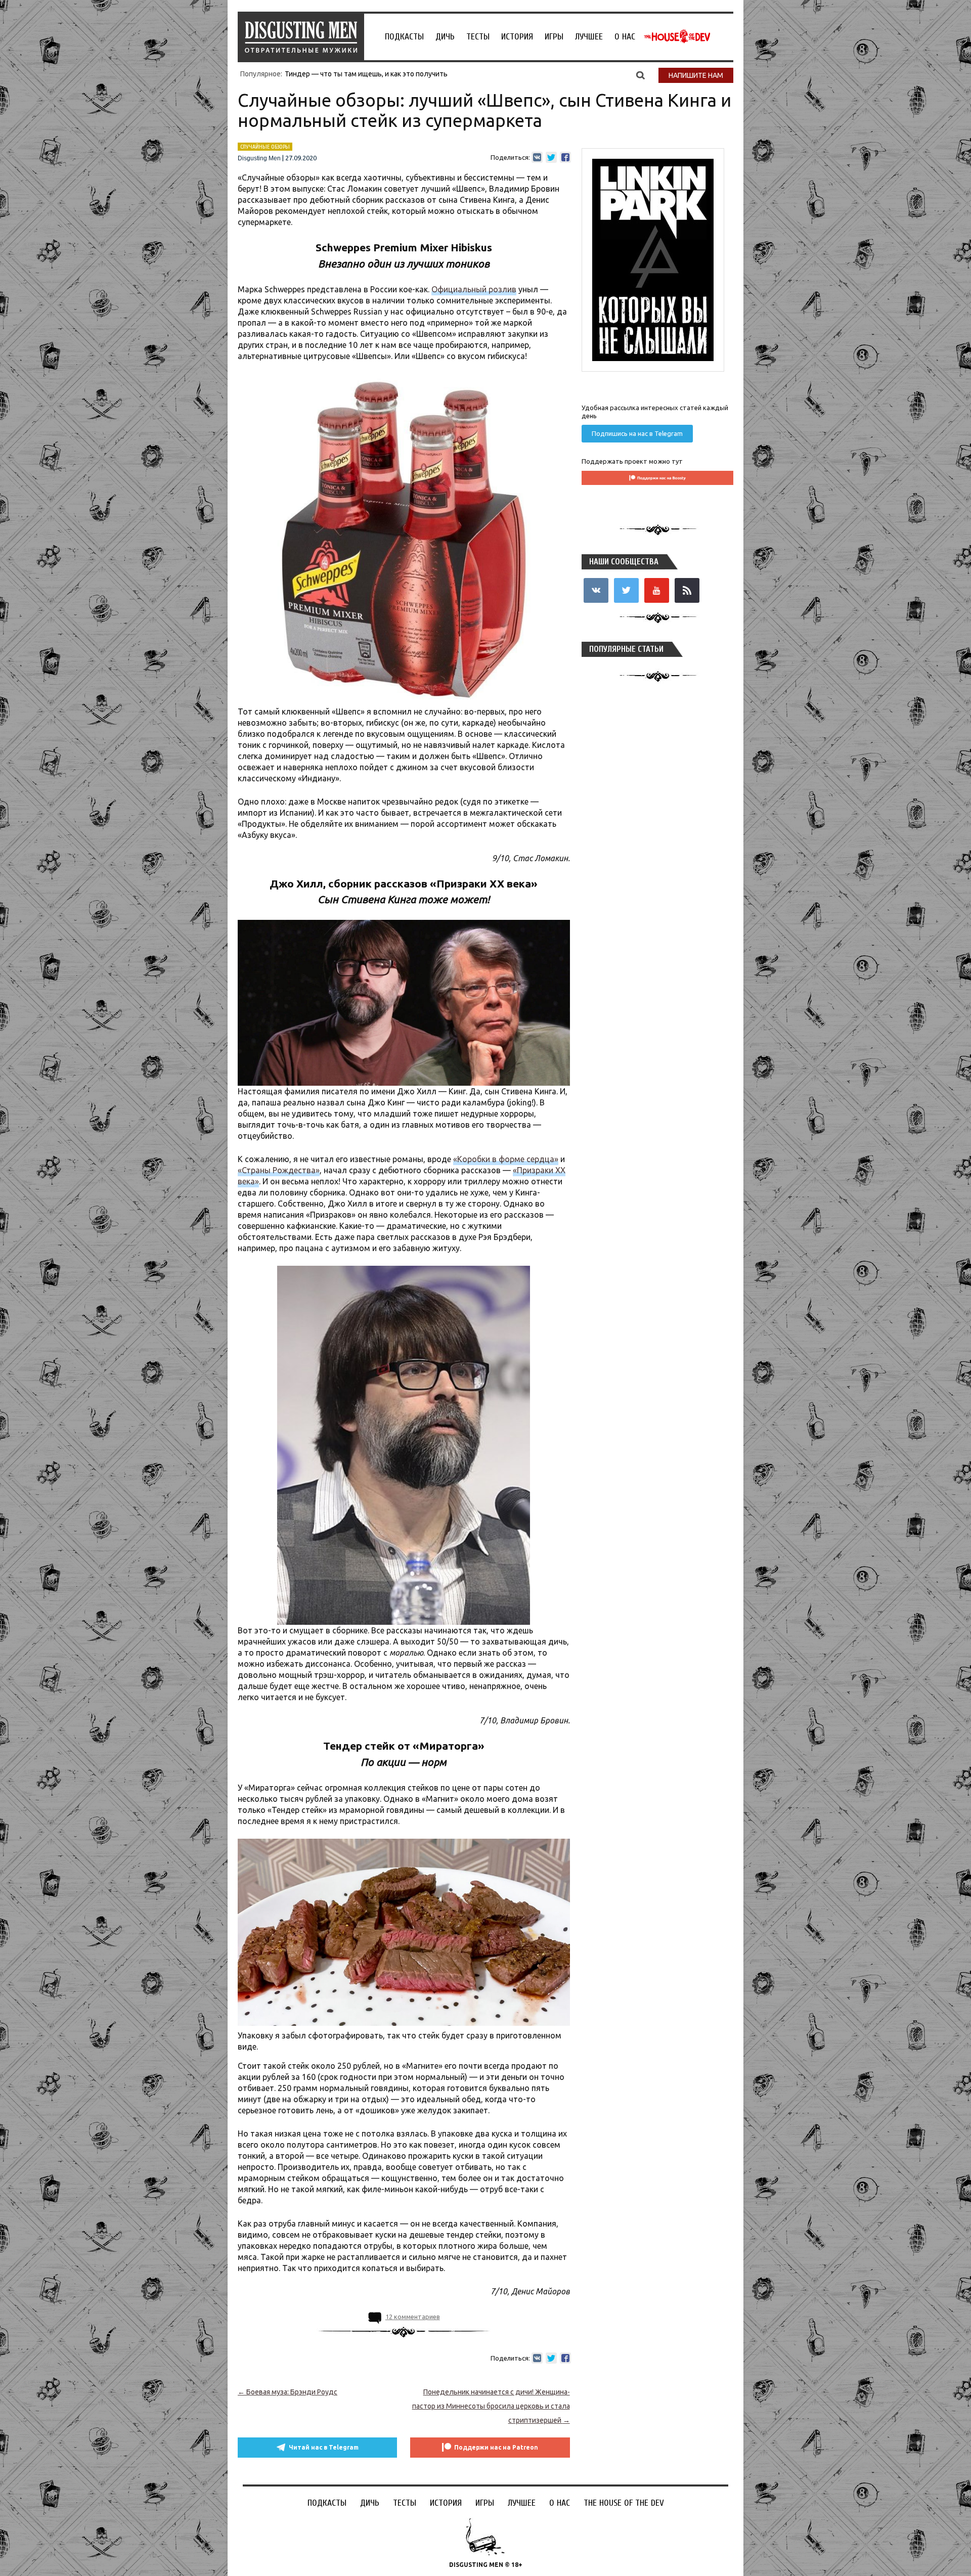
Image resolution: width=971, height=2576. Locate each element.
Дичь (445, 37)
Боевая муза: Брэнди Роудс (288, 2392)
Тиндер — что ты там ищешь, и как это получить (366, 74)
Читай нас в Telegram (324, 2447)
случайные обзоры (265, 147)
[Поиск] (641, 75)
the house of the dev (677, 36)
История (517, 37)
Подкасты (404, 37)
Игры (554, 37)
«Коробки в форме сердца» (506, 1159)
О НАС (625, 37)
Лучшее (589, 37)
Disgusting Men (259, 158)
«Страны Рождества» (279, 1170)
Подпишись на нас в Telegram (637, 433)
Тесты (478, 37)
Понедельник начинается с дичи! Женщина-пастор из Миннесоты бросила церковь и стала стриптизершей (491, 2406)
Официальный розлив (474, 289)
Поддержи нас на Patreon (496, 2447)
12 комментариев (413, 2317)
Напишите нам (696, 75)
